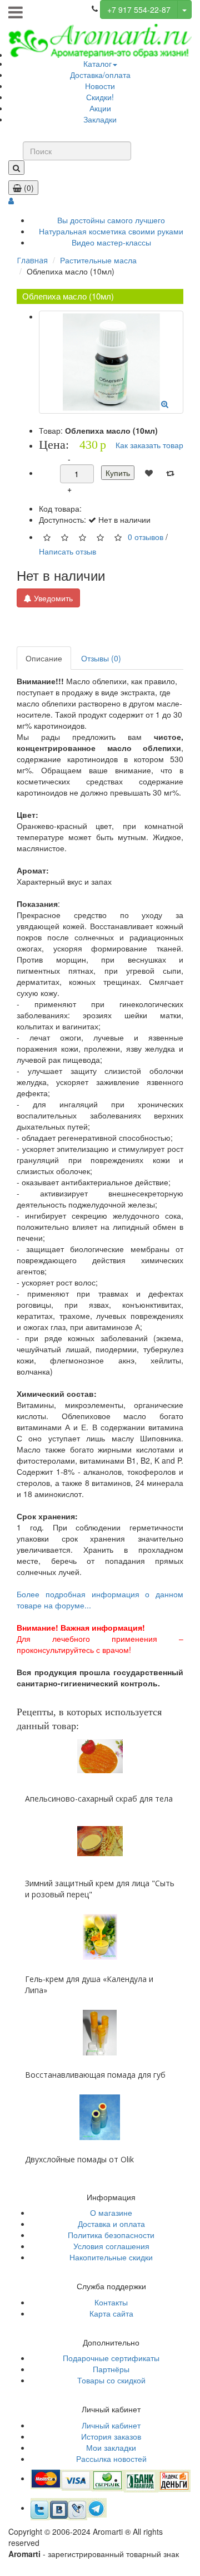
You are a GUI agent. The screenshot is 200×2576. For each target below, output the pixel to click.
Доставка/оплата (100, 75)
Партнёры (111, 2369)
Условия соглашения (111, 2246)
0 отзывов (146, 537)
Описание (44, 658)
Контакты (111, 2302)
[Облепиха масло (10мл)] (111, 362)
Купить (118, 473)
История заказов (111, 2436)
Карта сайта (111, 2313)
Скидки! (100, 97)
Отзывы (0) (101, 658)
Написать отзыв (67, 551)
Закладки (100, 119)
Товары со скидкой (111, 2380)
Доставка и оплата (111, 2224)
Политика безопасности (111, 2235)
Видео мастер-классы (111, 242)
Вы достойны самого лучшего (111, 220)
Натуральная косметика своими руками (111, 231)
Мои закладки (111, 2447)
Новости (100, 86)
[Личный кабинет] (11, 200)
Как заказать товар (149, 445)
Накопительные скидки (111, 2257)
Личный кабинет (111, 2425)
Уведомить (52, 598)
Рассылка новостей (111, 2459)
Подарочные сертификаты (111, 2358)
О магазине (111, 2212)
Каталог (97, 63)
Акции (100, 108)
